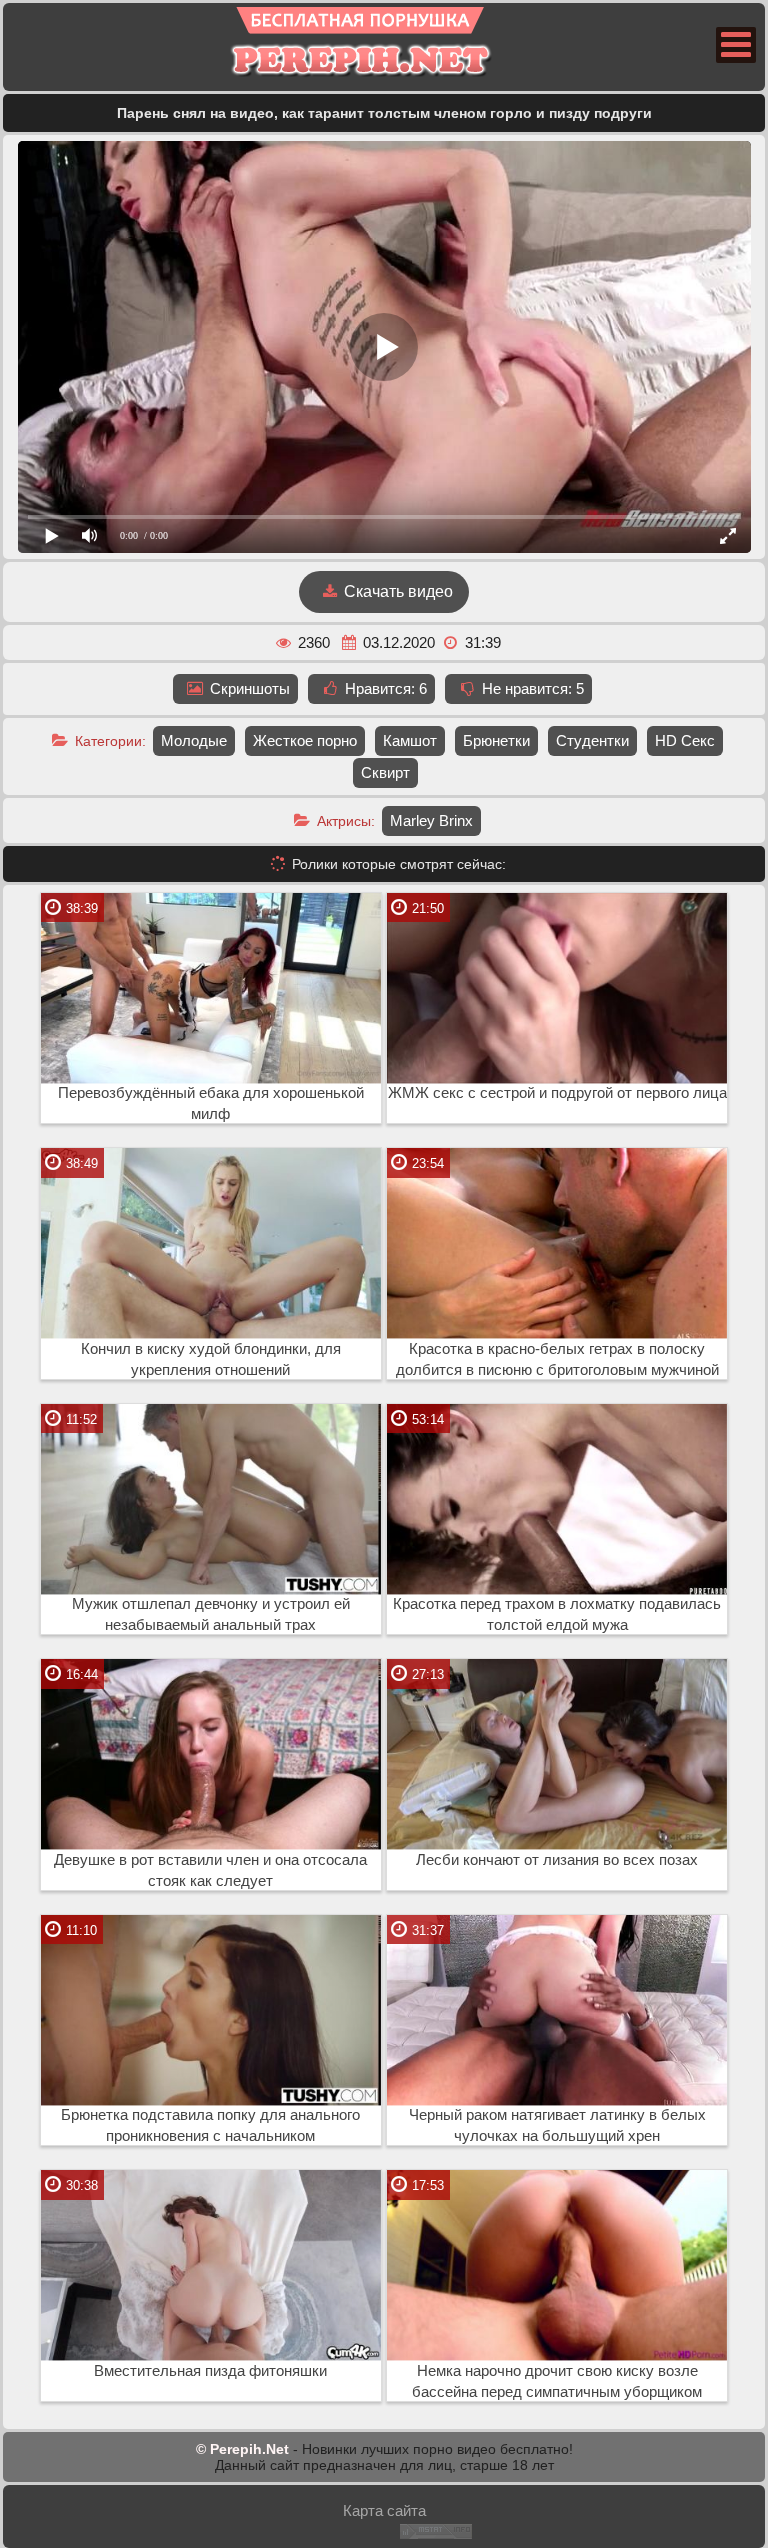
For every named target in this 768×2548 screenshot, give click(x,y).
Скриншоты (248, 688)
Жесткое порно (305, 740)
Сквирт (385, 772)
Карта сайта (384, 2510)
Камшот (410, 740)
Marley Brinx (431, 820)
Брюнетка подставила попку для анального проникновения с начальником (210, 2125)
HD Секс (685, 740)
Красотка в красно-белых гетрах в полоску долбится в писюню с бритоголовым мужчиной (557, 1359)
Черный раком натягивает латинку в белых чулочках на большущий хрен (557, 2125)
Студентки (592, 740)
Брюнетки (496, 740)
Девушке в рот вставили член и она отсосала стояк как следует (210, 1870)
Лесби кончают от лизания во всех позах (557, 1860)
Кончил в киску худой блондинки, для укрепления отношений (211, 1359)
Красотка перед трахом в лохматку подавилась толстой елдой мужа (557, 1614)
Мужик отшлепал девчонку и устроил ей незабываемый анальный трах (211, 1614)
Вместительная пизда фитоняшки (210, 2371)
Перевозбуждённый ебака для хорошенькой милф (211, 1103)
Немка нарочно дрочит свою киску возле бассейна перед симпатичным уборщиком (557, 2381)
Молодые (194, 740)
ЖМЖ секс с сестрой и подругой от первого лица (557, 1093)
